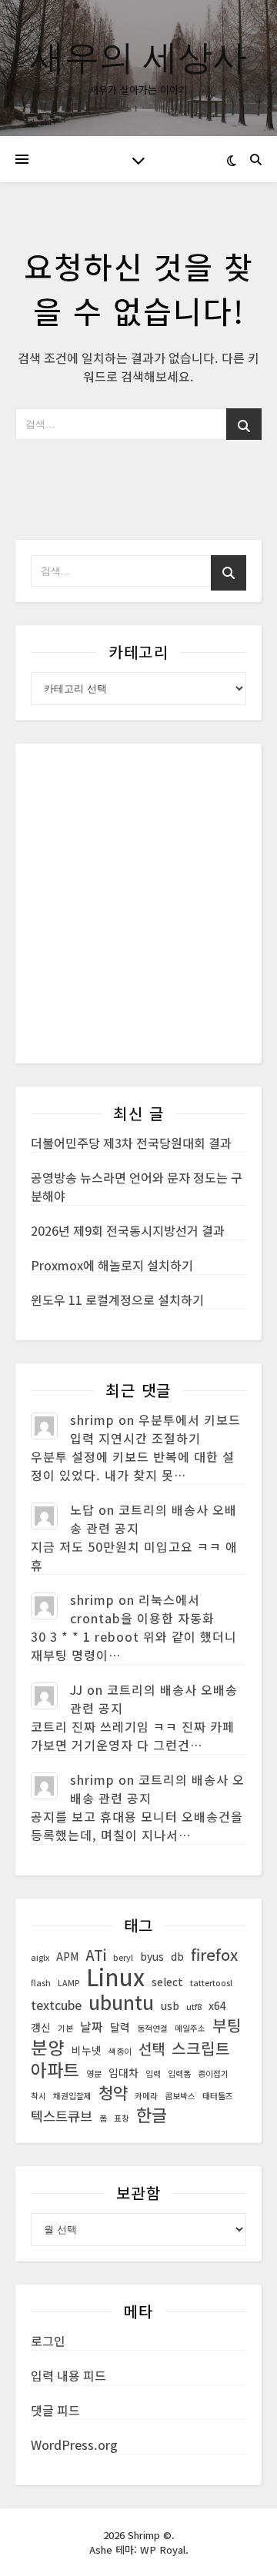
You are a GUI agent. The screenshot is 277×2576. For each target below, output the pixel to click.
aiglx (40, 1957)
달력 (120, 2027)
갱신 (41, 2027)
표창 (122, 2118)
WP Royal (163, 2549)
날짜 (92, 2027)
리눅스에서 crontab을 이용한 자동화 (142, 1609)
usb (170, 2005)
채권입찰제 (72, 2096)
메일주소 (190, 2028)
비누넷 (87, 2050)
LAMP (68, 1983)
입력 (153, 2073)
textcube (56, 2005)
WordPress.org (74, 2445)
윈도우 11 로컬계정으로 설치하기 (117, 1300)
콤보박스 (180, 2096)
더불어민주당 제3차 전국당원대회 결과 (131, 1143)
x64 (217, 2005)
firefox (214, 1955)
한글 (152, 2115)
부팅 (227, 2025)
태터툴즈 (218, 2096)
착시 (38, 2096)
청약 (113, 2092)
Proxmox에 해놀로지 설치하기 (112, 1265)
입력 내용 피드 (68, 2375)
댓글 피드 (55, 2410)
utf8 (194, 2007)
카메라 (146, 2096)
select (167, 1982)
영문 (94, 2073)
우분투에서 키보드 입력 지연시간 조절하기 (155, 1429)
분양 (48, 2047)
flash (41, 1983)
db (177, 1956)
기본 (65, 2028)
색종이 (120, 2051)
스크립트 (201, 2048)
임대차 (123, 2072)
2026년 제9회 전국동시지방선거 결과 (128, 1230)
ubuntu (121, 2002)
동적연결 (152, 2028)
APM (67, 1956)
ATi (96, 1955)
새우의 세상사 (138, 56)
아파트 (55, 2070)
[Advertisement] (138, 904)
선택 (152, 2048)
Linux (115, 1976)
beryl (123, 1957)
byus (152, 1956)
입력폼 (179, 2073)
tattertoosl (211, 1983)
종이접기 (213, 2073)
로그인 (48, 2341)
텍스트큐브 (62, 2116)
